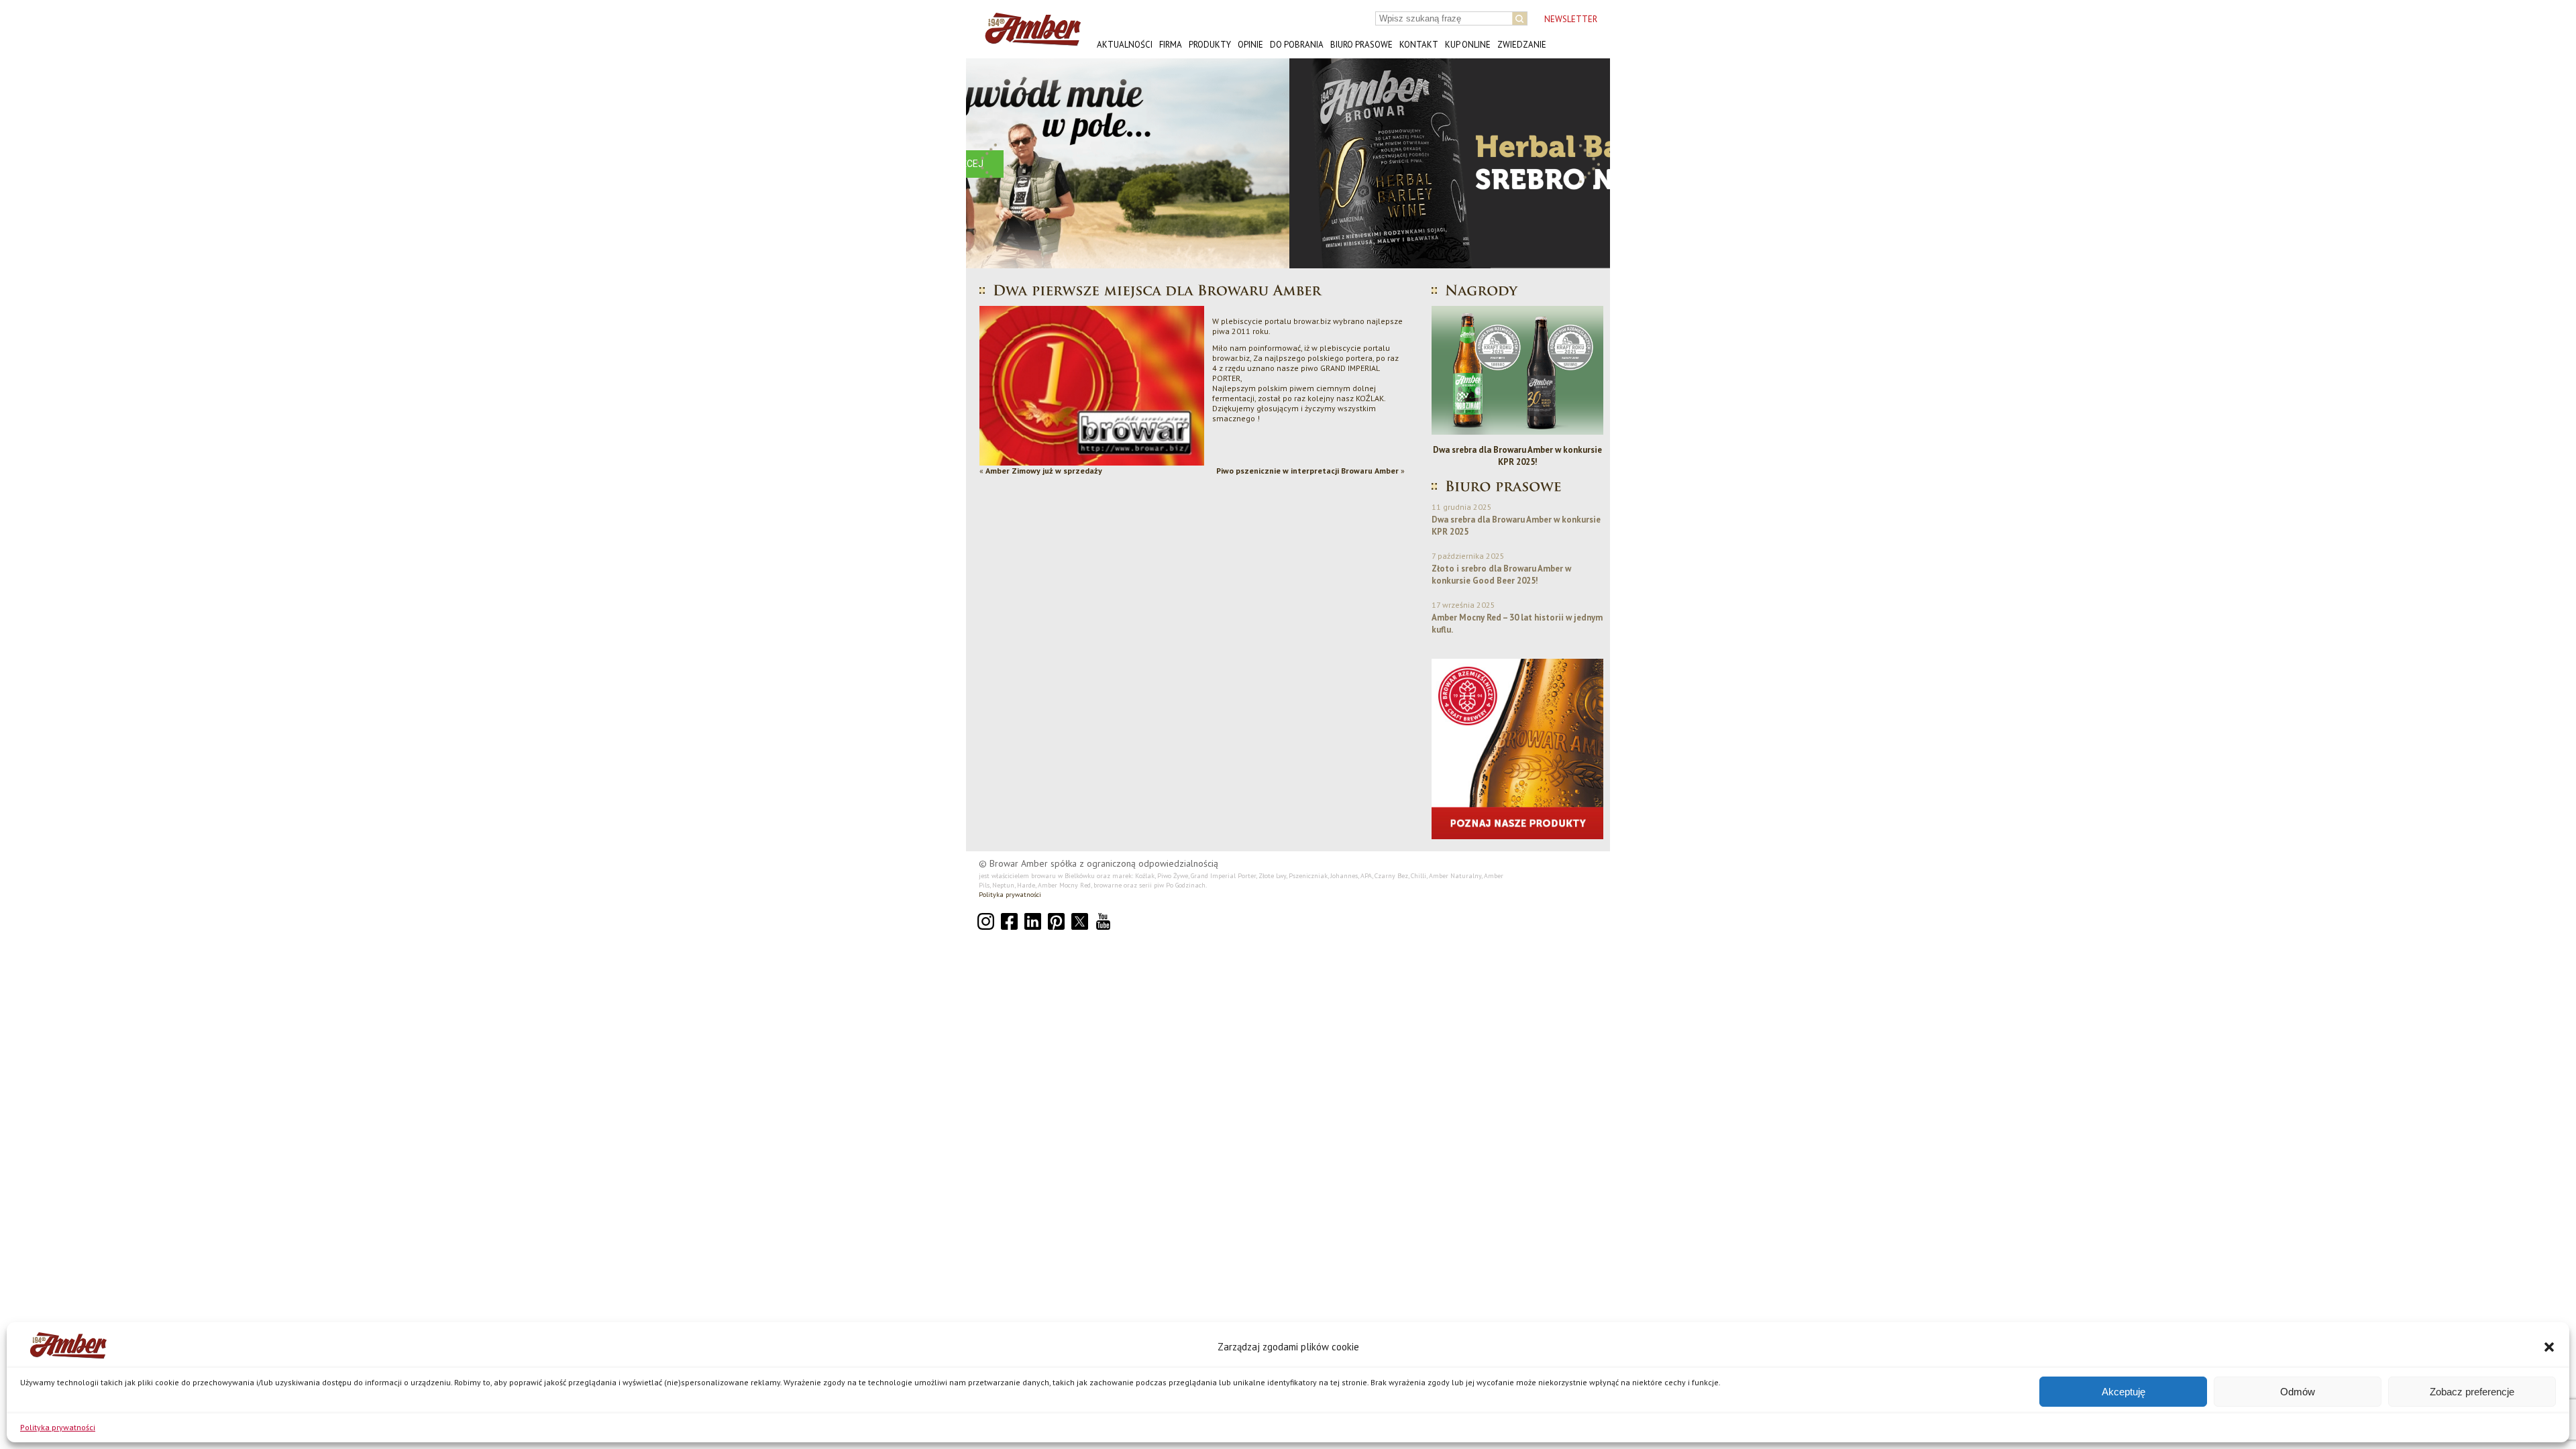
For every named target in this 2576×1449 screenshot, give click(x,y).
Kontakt (1419, 45)
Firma (1171, 45)
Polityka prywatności (58, 1427)
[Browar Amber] (1028, 41)
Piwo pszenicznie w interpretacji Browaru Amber (1307, 471)
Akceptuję (2124, 1392)
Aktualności (1125, 45)
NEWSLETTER (1571, 19)
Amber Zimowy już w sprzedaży (1044, 471)
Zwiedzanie (1522, 45)
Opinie (1250, 45)
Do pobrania (1297, 45)
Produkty (1210, 45)
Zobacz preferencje (2472, 1392)
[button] (2549, 1347)
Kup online (1468, 45)
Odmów (2298, 1392)
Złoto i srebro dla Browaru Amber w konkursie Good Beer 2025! (1517, 456)
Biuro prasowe (1361, 45)
